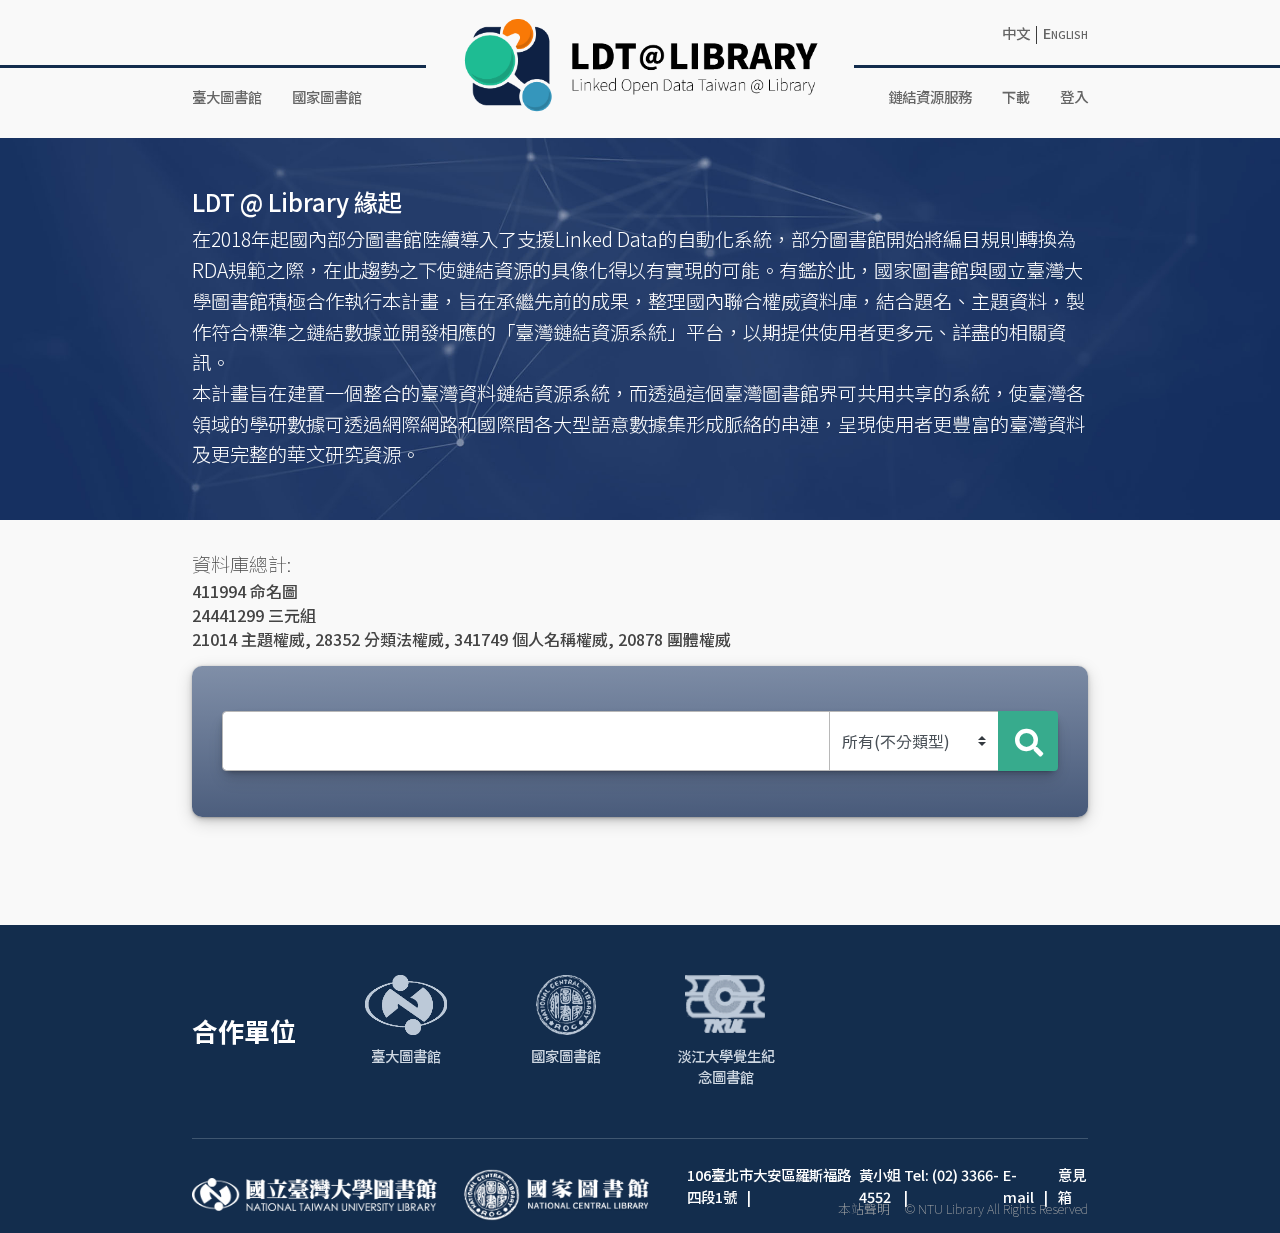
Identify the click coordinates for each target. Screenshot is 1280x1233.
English (1065, 32)
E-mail (1018, 1185)
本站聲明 (864, 1208)
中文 (1016, 32)
